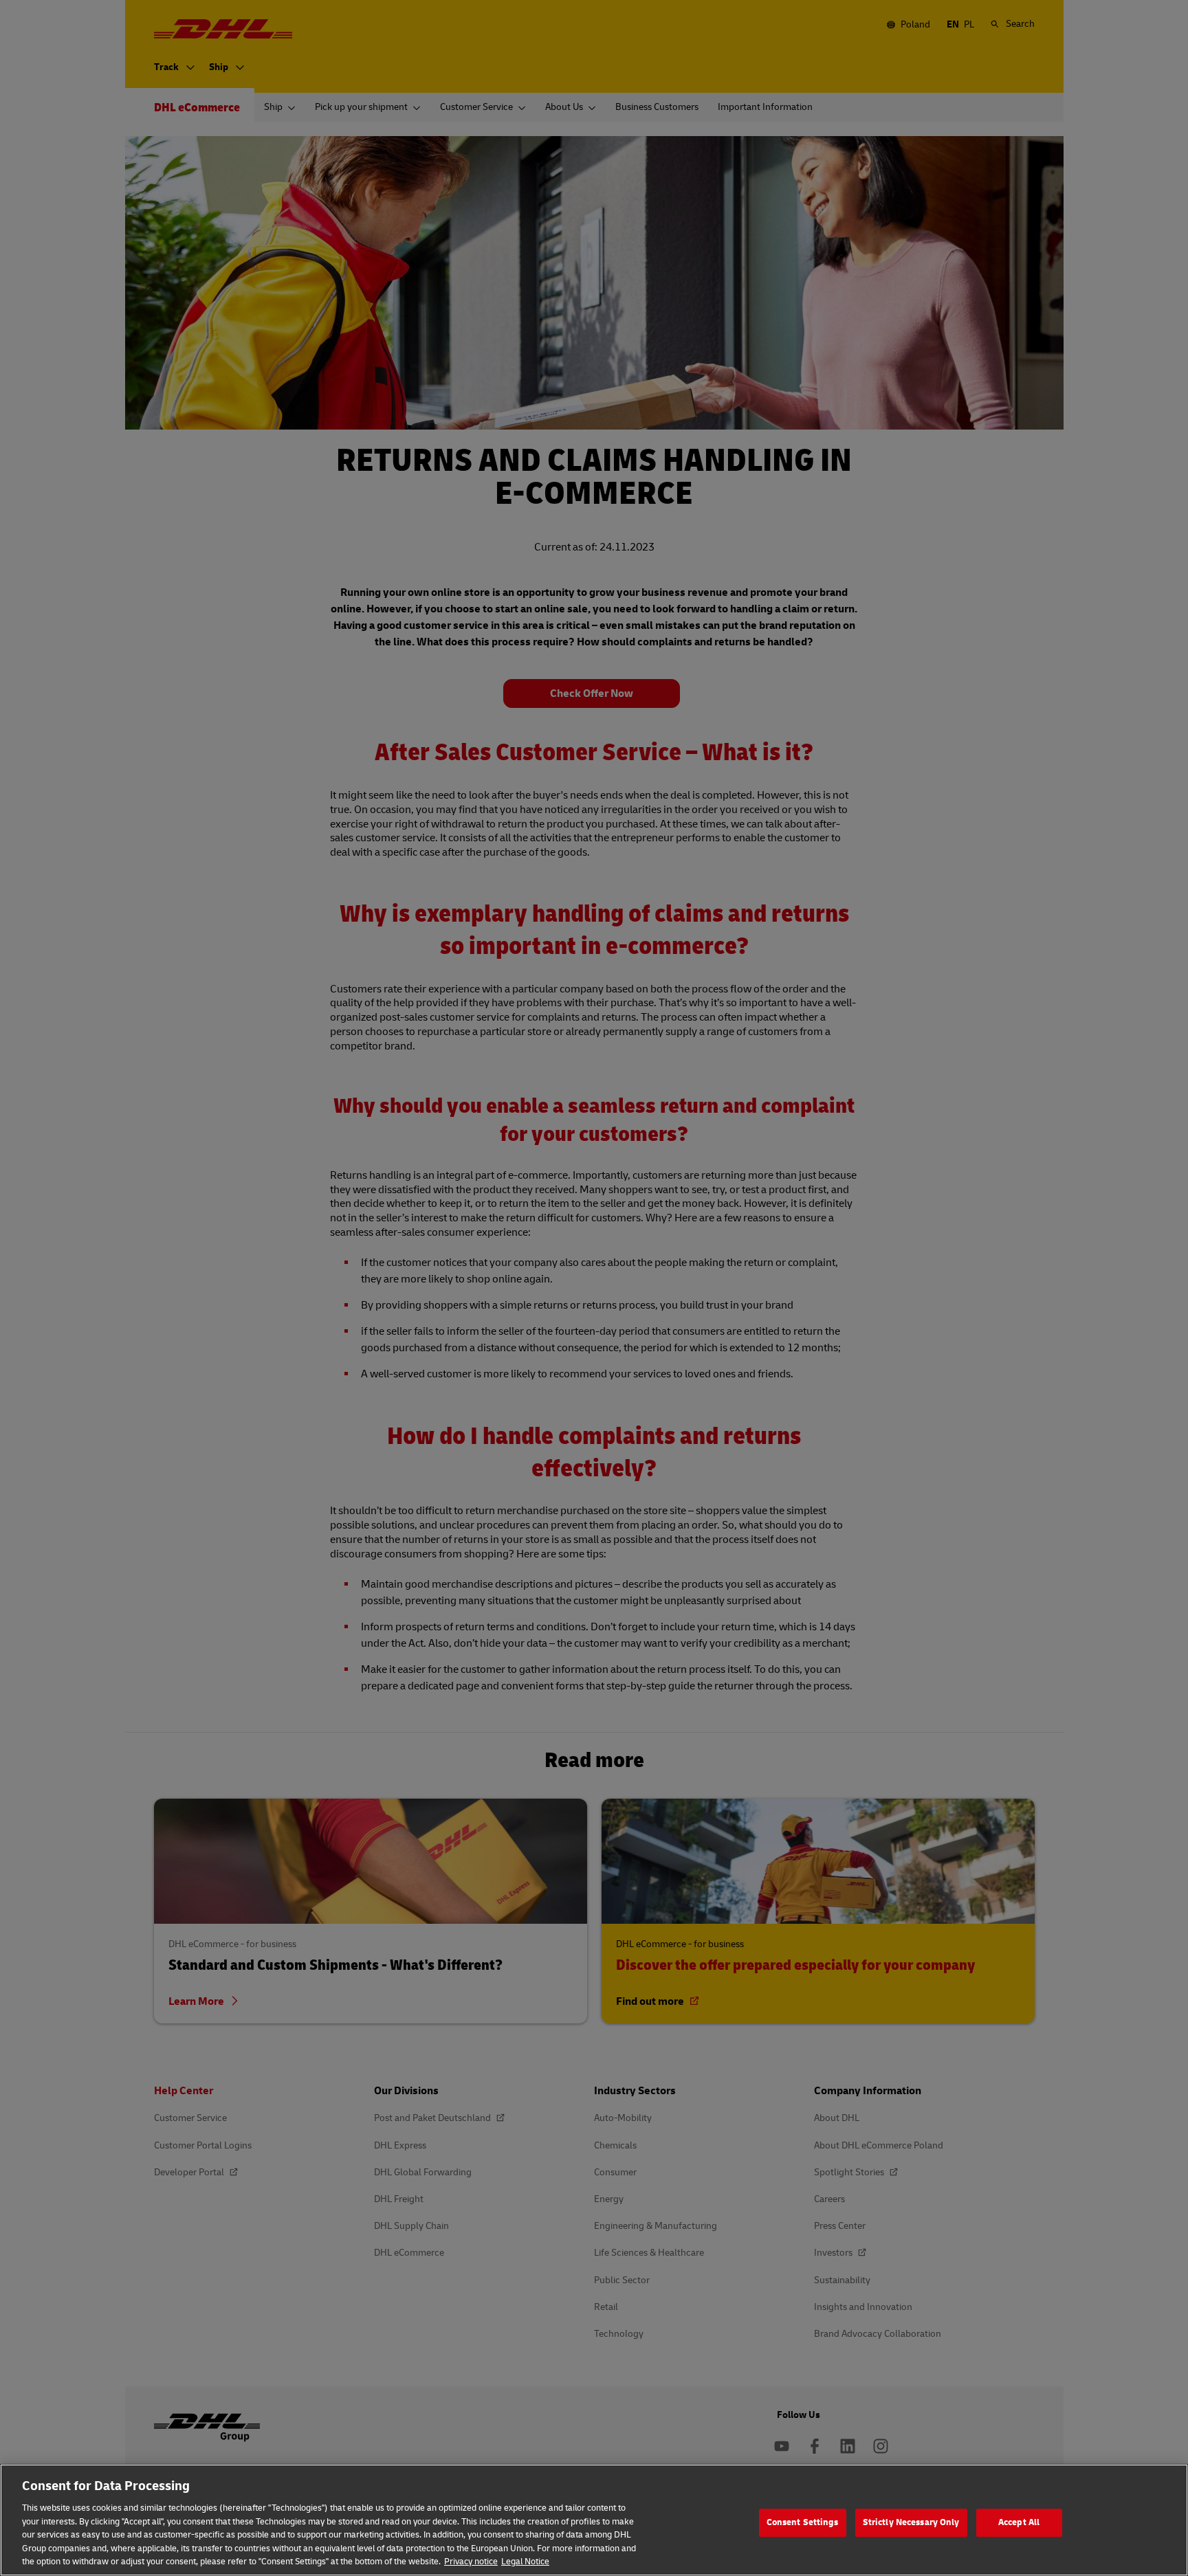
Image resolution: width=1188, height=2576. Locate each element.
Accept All (1019, 2522)
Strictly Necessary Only (911, 2522)
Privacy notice (471, 2562)
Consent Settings (803, 2522)
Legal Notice (525, 2562)
